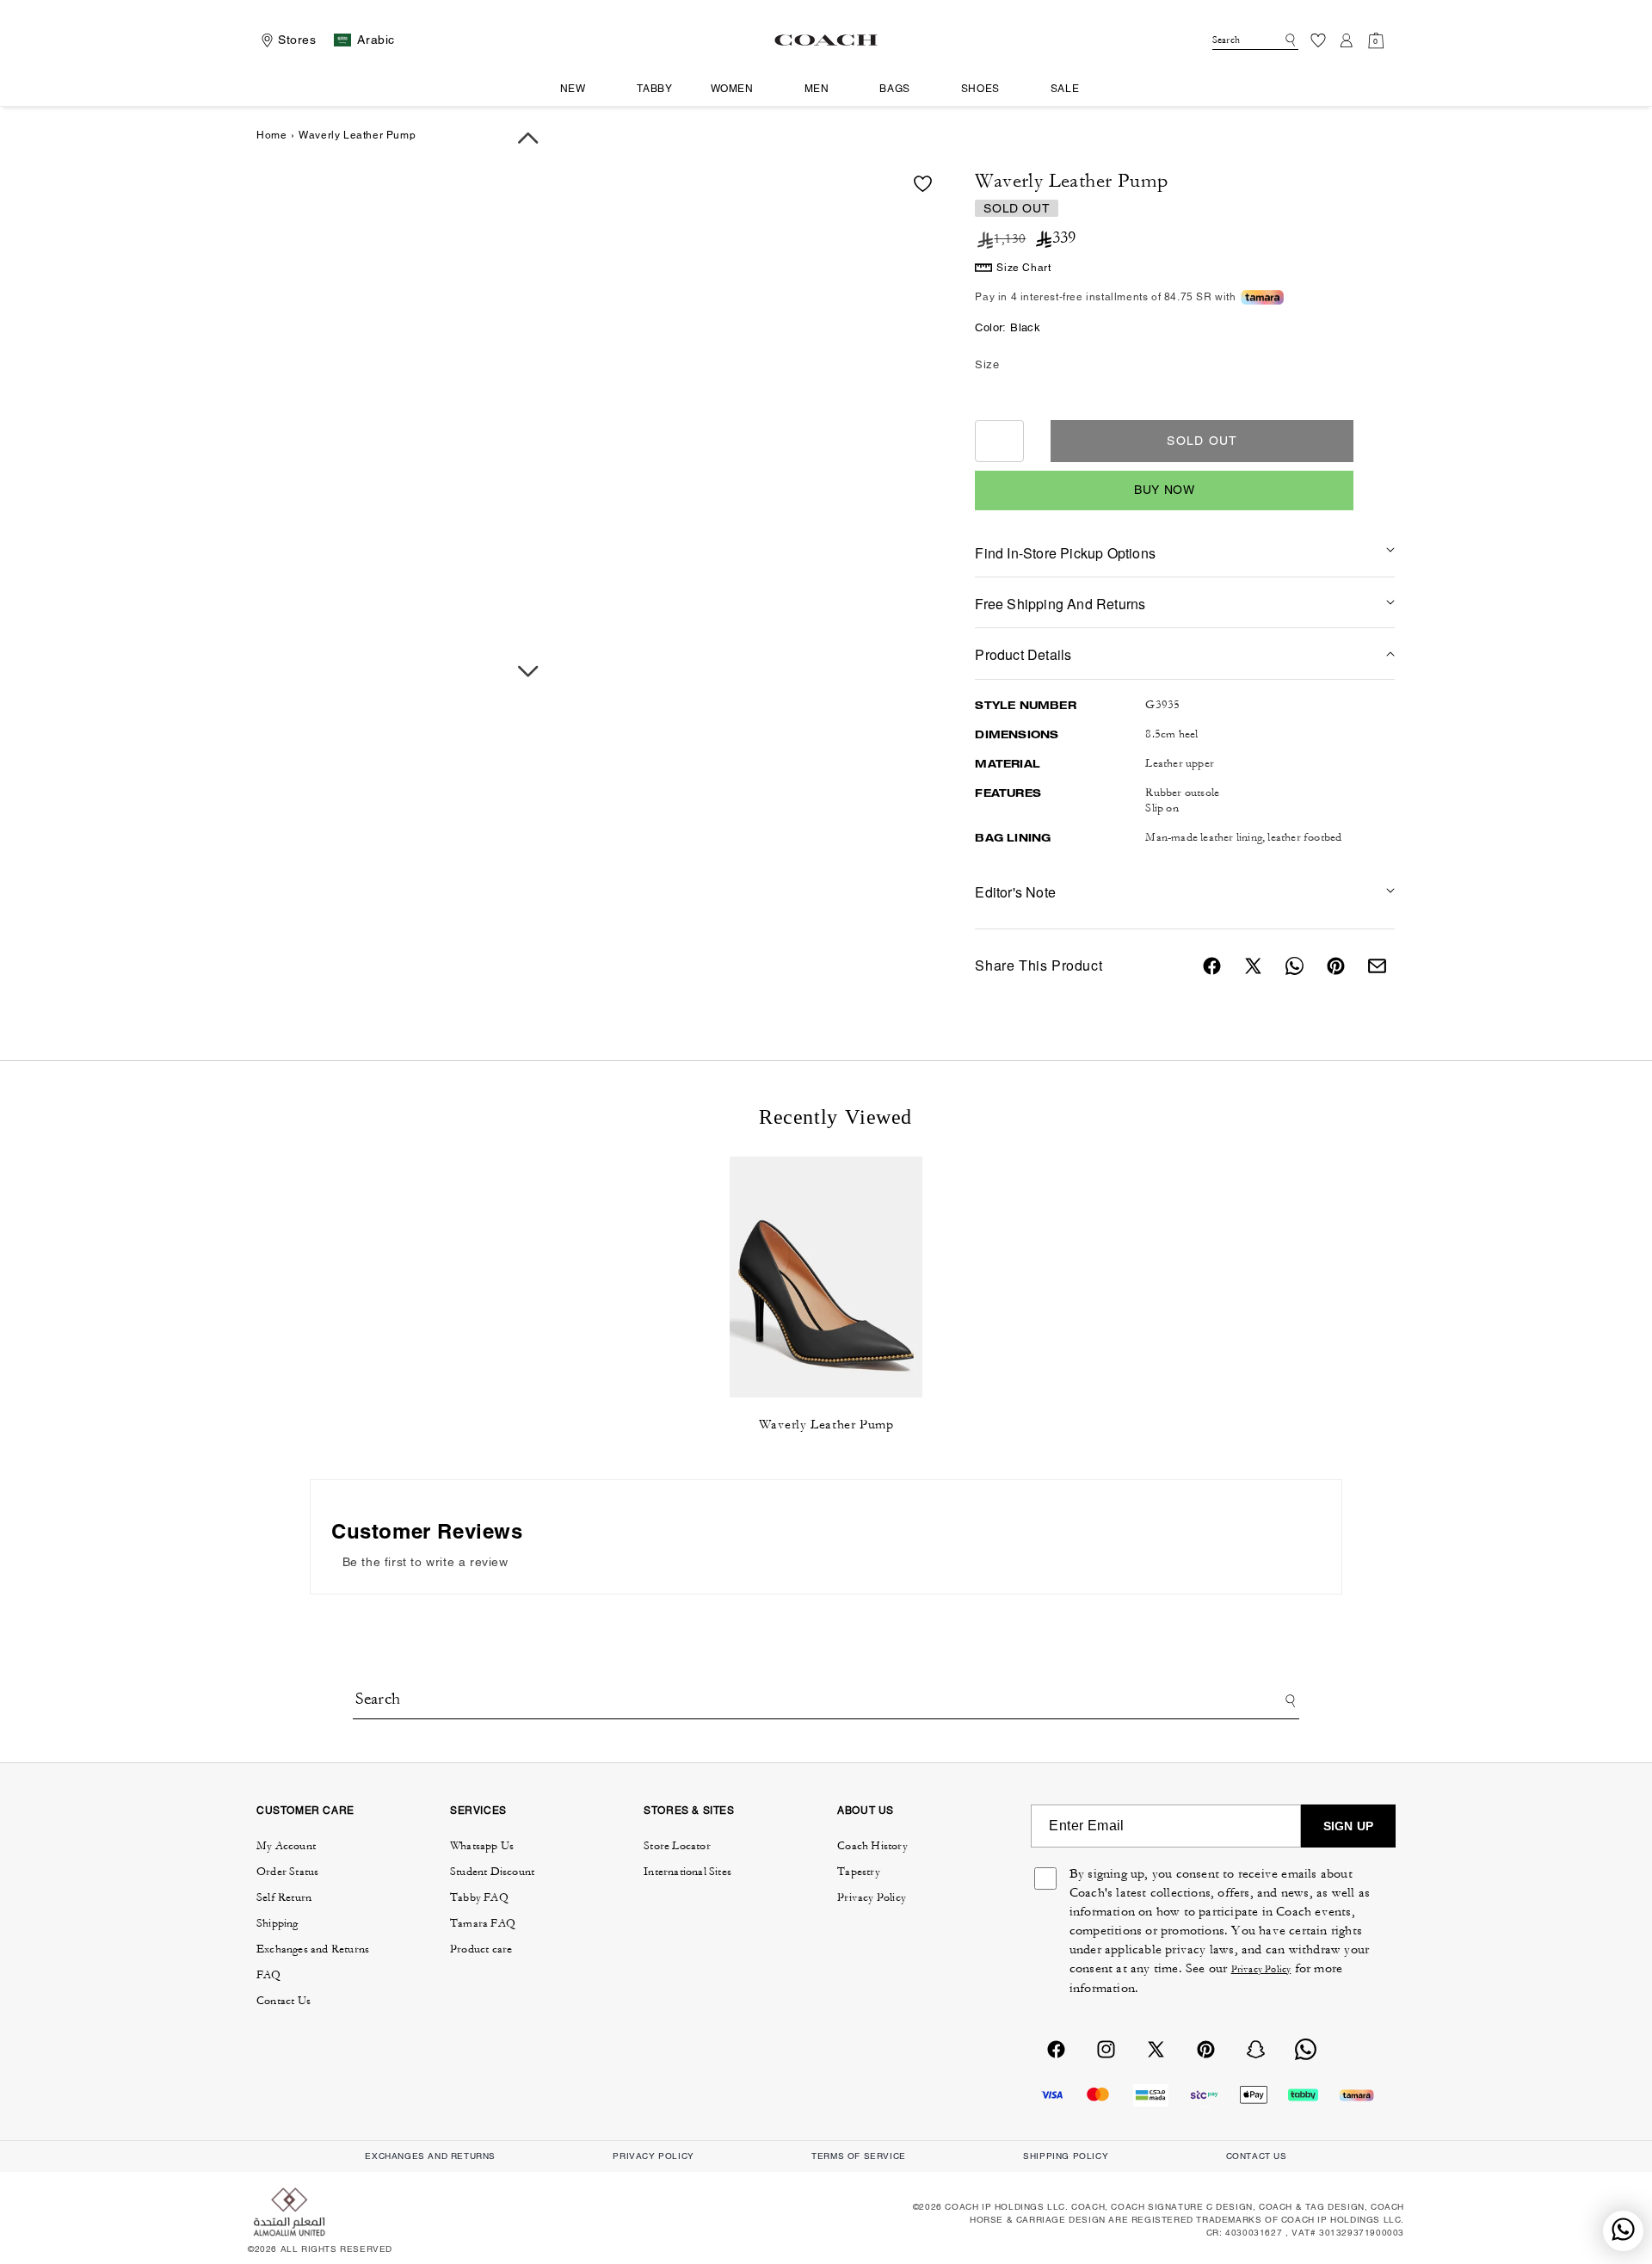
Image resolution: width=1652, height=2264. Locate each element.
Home (271, 135)
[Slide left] (529, 138)
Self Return (284, 1897)
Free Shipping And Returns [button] (1060, 604)
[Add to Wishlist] (923, 184)
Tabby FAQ (479, 1897)
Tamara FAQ (483, 1923)
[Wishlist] (1318, 40)
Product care (481, 1949)
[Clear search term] (1274, 39)
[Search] (1288, 40)
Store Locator (677, 1846)
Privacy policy (653, 2156)
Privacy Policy (872, 1897)
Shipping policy (1066, 2156)
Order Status (287, 1872)
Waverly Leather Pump (826, 1425)
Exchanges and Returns (313, 1949)
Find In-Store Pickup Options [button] (1065, 553)
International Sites (687, 1872)
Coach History (872, 1846)
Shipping (277, 1923)
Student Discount (492, 1872)
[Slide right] (529, 672)
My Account (286, 1846)
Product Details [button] (1023, 654)
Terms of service (859, 2156)
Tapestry (859, 1872)
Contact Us (284, 2001)
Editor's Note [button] (1015, 892)
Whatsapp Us (482, 1846)
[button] (579, 89)
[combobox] (1255, 40)
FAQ (269, 1975)
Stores (297, 40)
